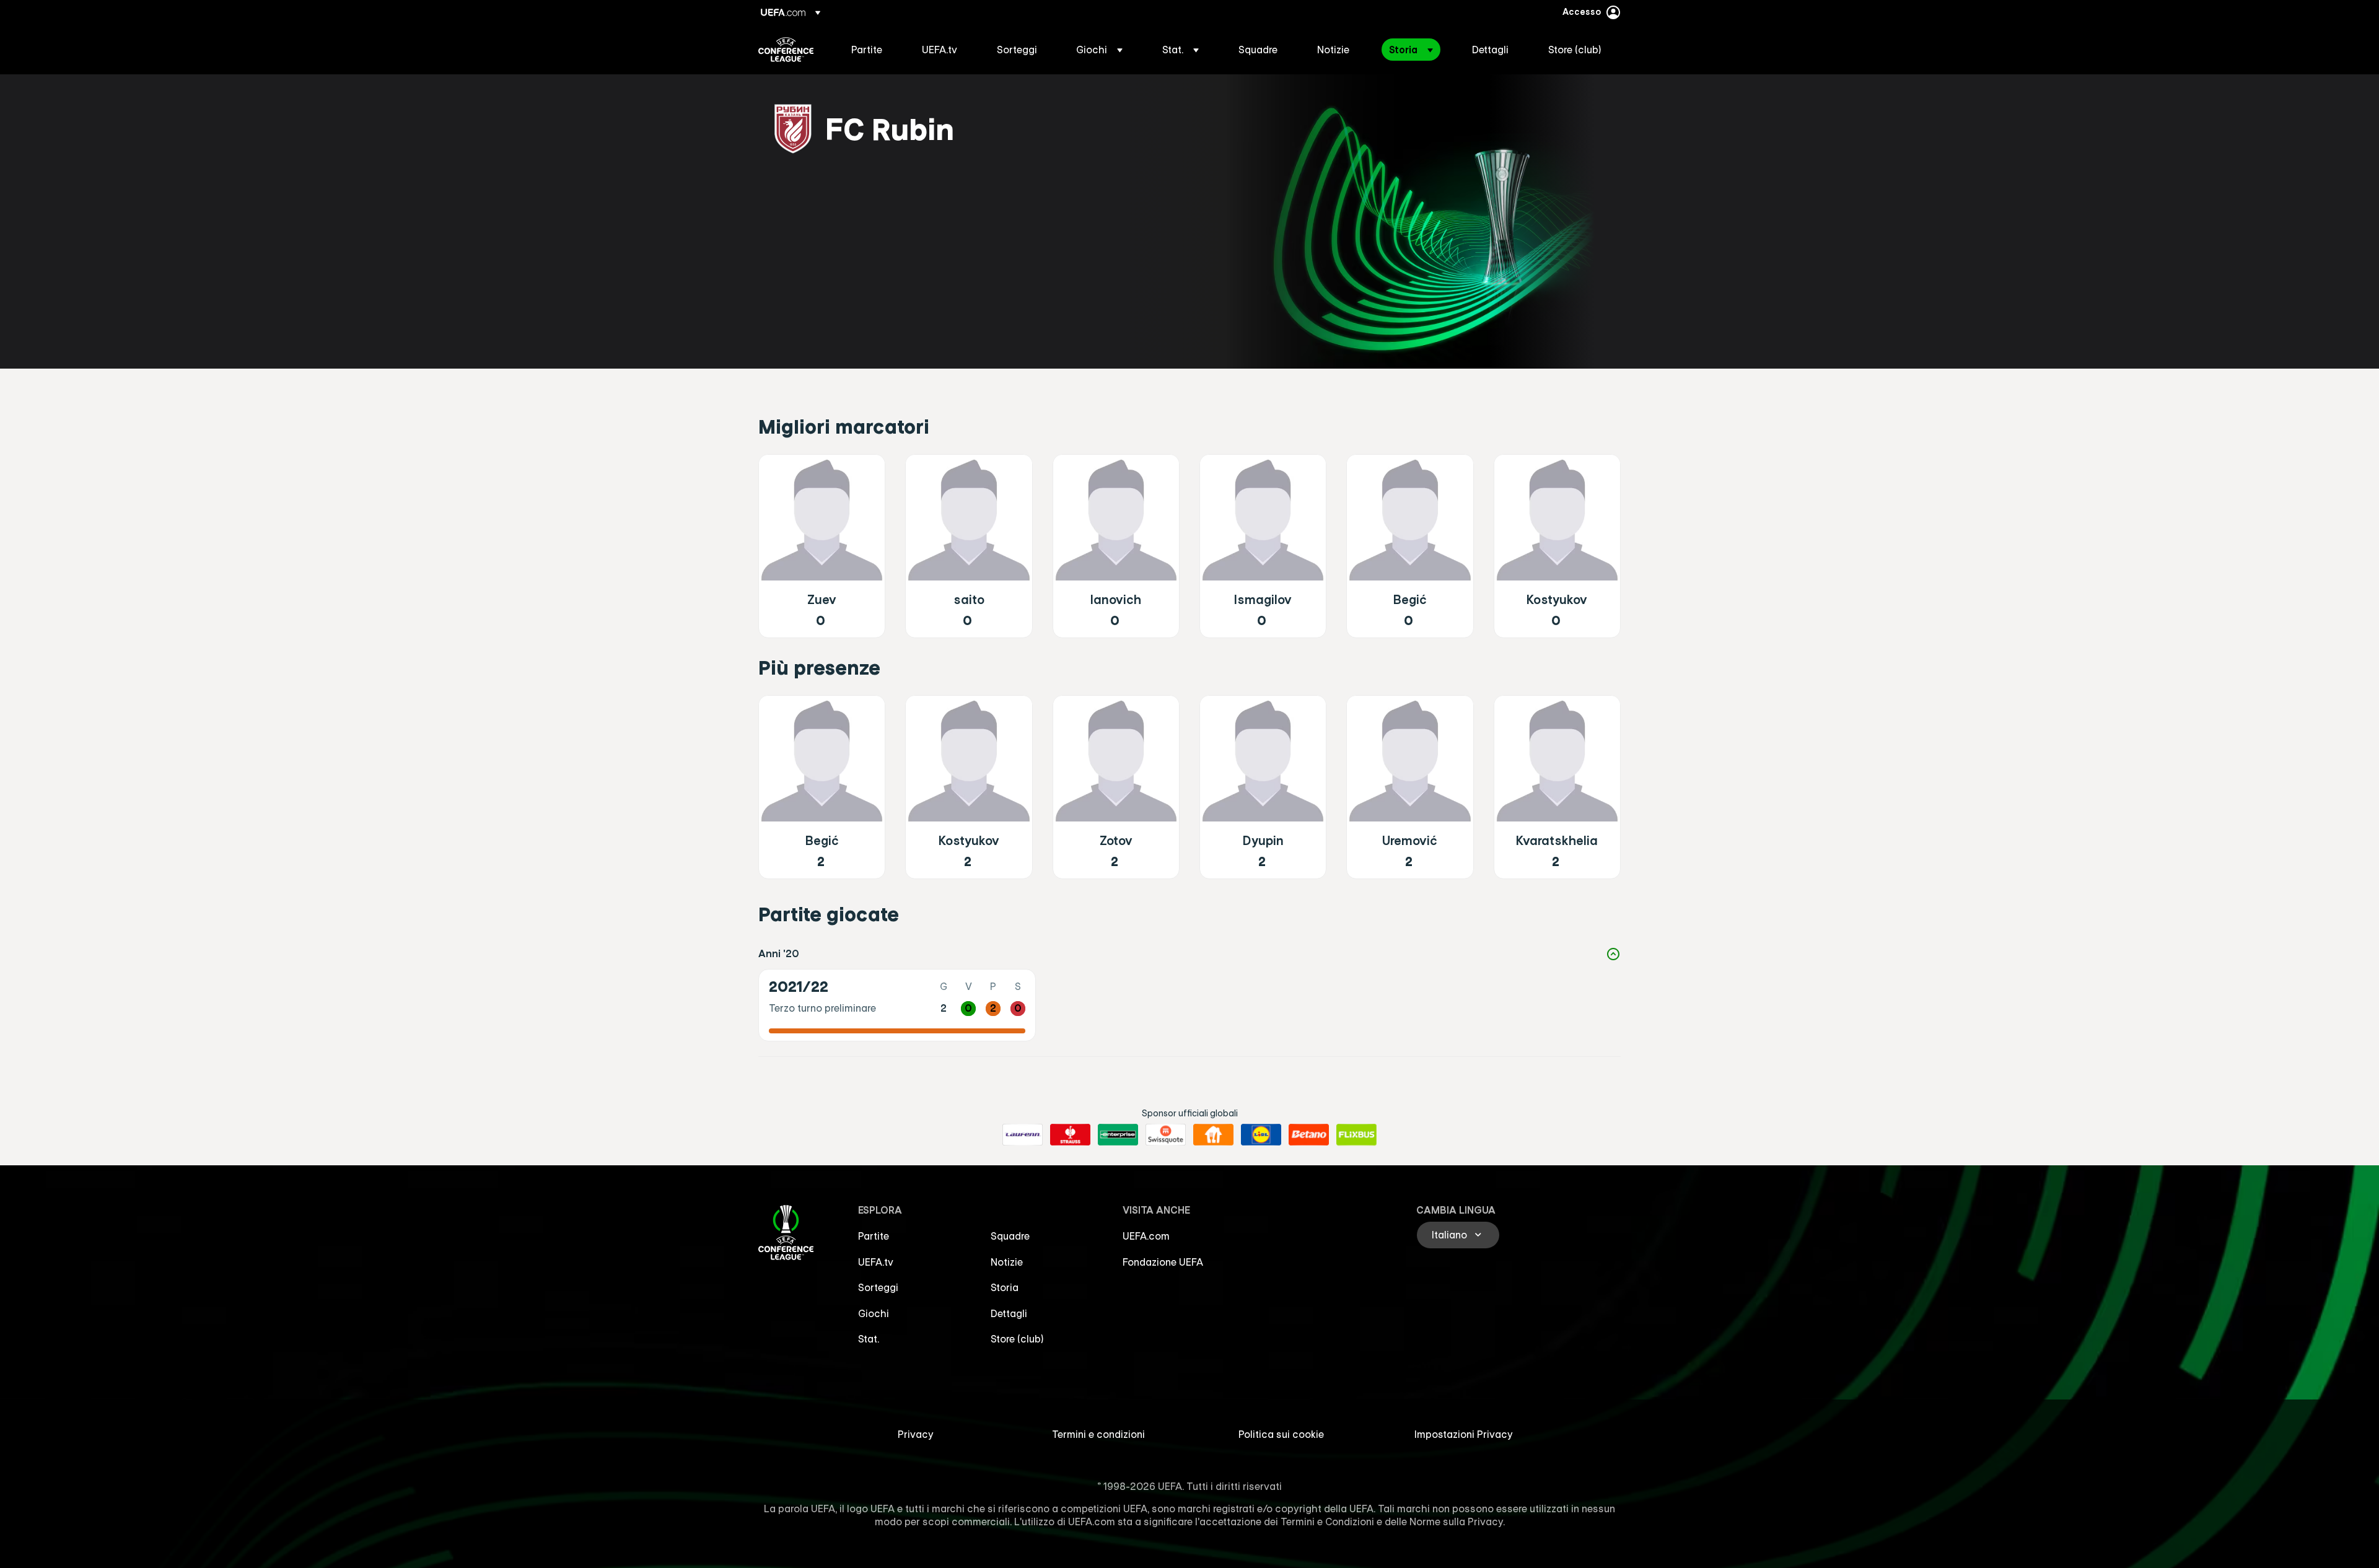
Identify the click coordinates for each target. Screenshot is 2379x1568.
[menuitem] (871, 50)
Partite (874, 1236)
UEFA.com (1146, 1236)
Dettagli (1009, 1313)
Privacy (916, 1434)
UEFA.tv (876, 1262)
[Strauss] (1070, 1135)
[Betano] (1309, 1135)
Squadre (1010, 1236)
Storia (1005, 1287)
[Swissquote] (1166, 1135)
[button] (1099, 50)
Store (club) (1017, 1339)
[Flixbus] (1356, 1135)
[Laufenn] (1023, 1135)
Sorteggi (878, 1287)
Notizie (1007, 1262)
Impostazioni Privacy (1464, 1434)
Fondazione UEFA (1163, 1262)
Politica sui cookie (1281, 1434)
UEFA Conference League (786, 50)
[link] (867, 50)
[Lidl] (1261, 1135)
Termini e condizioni (1098, 1434)
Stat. (869, 1339)
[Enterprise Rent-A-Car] (1118, 1135)
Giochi (874, 1313)
